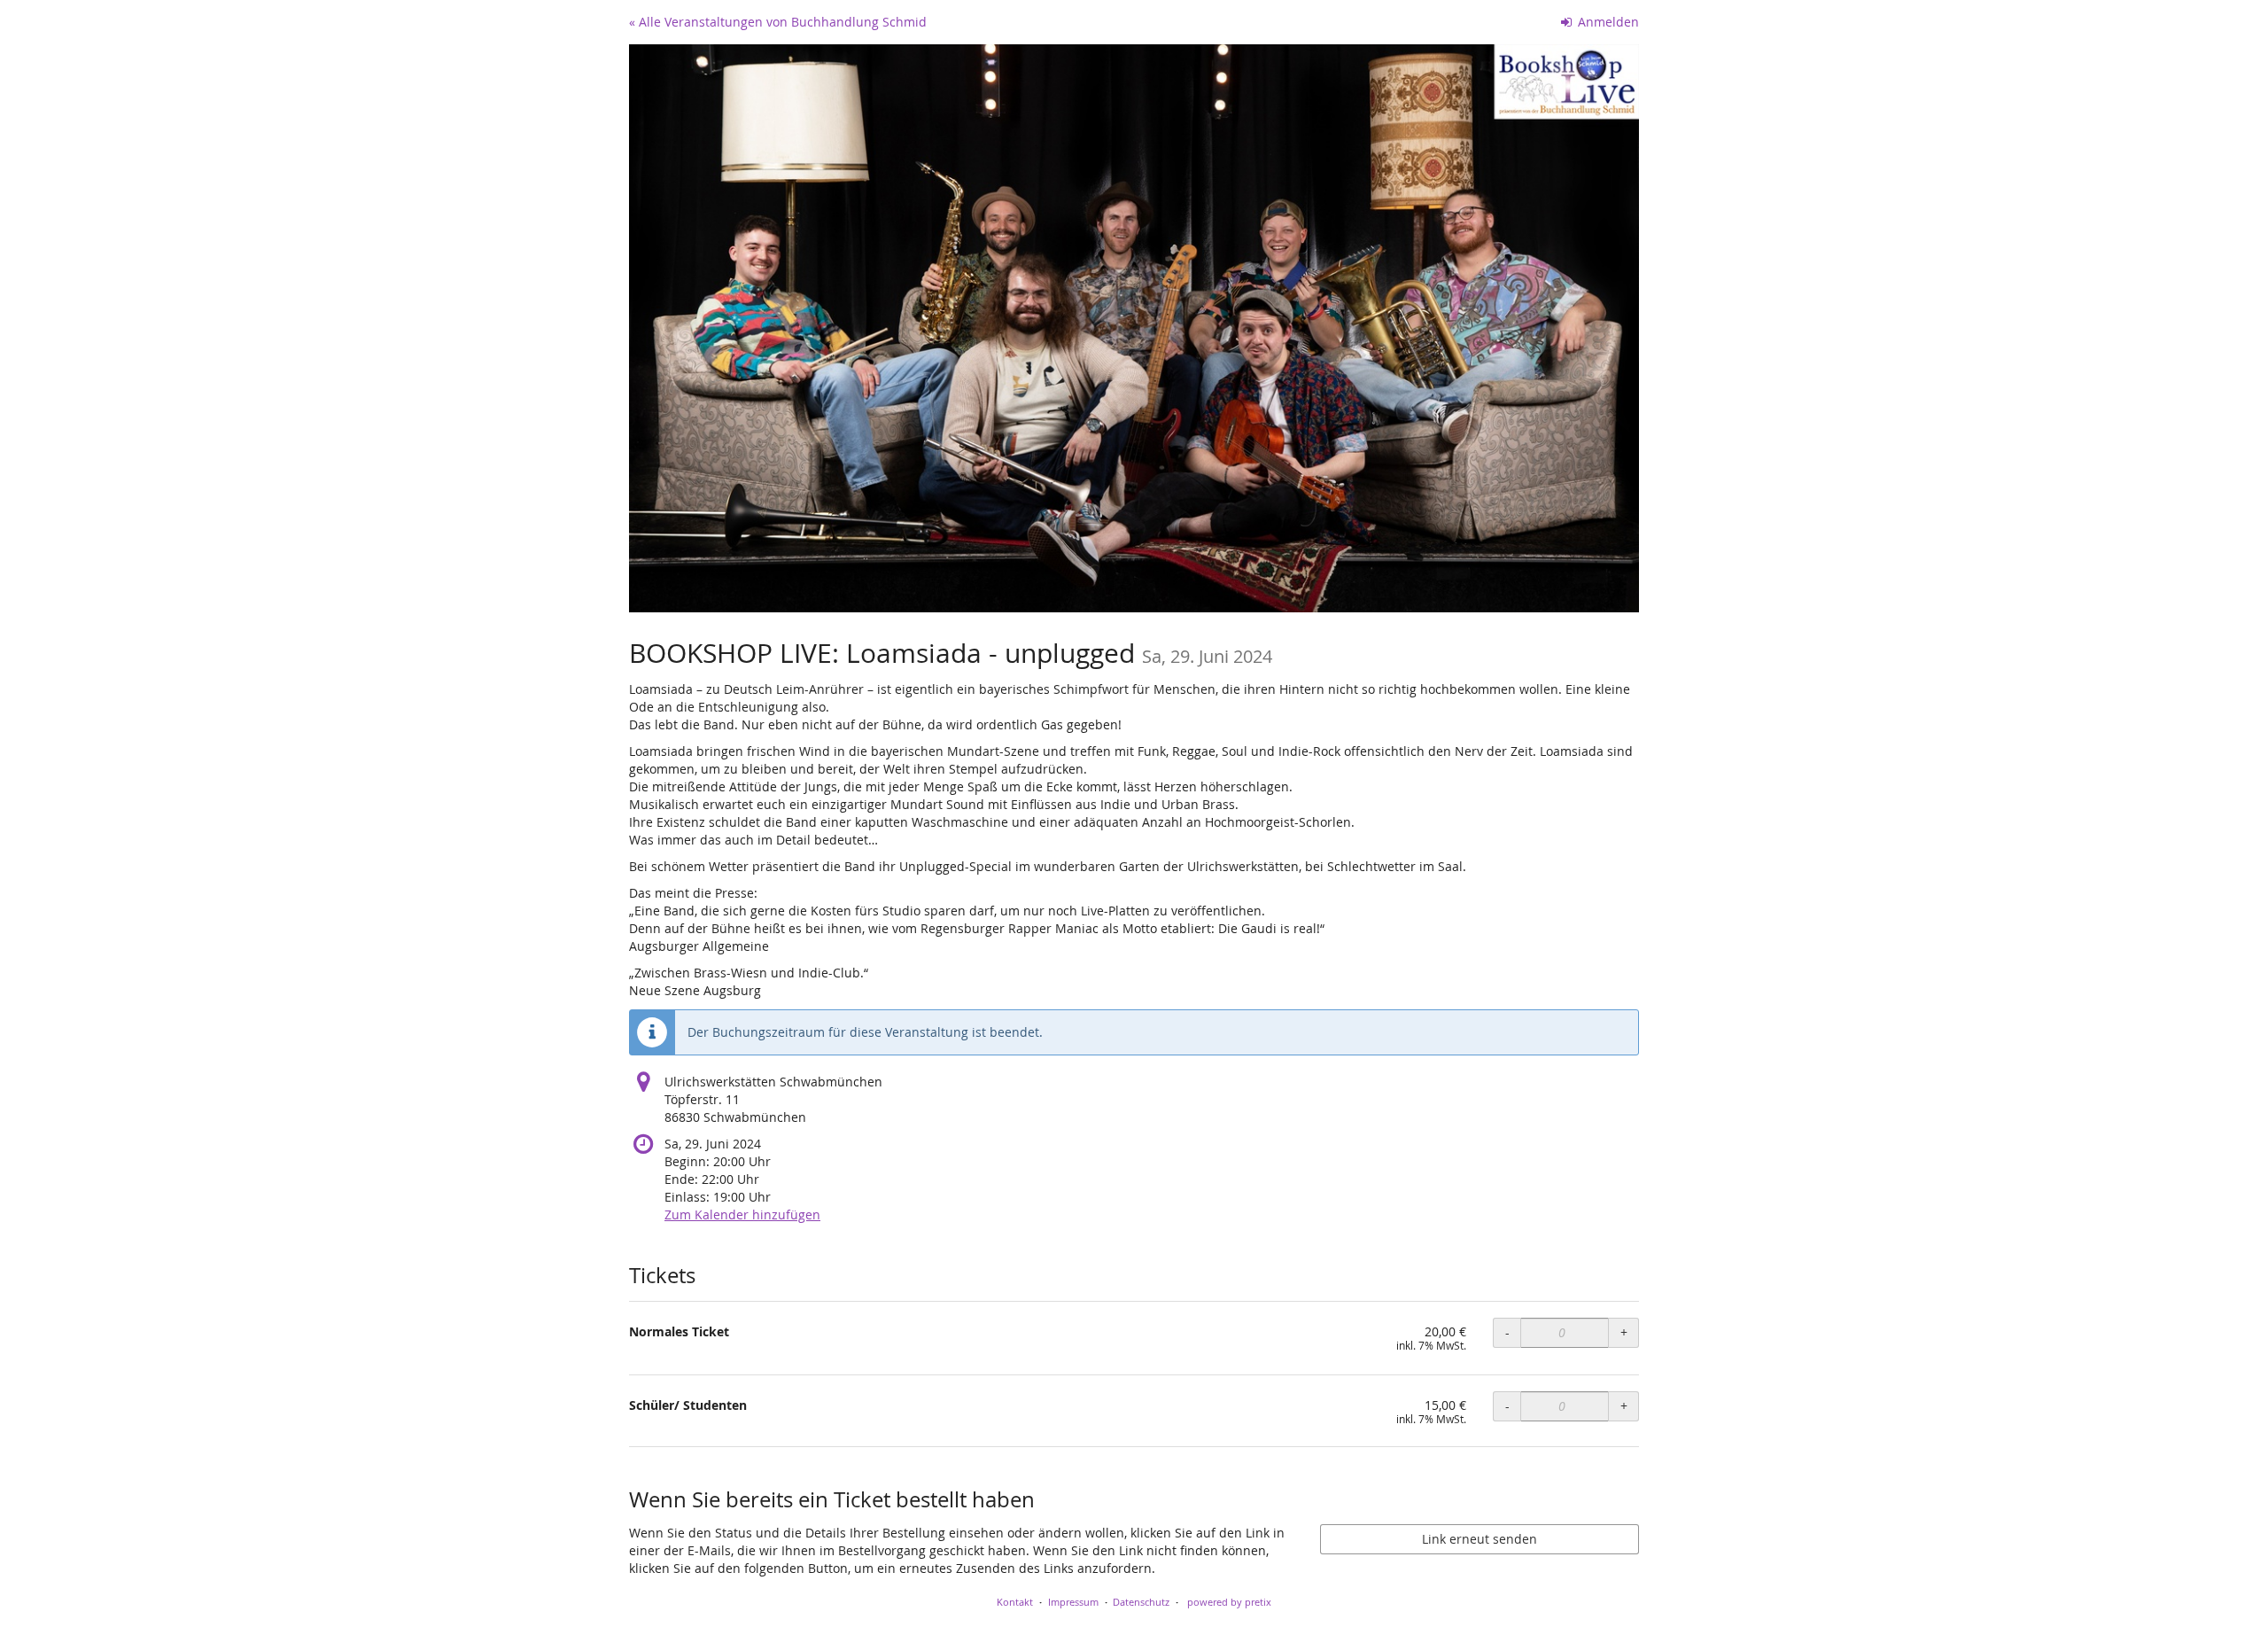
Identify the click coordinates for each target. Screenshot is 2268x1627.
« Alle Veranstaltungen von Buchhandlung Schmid (778, 22)
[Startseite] (1134, 328)
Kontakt (1015, 1602)
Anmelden (1607, 22)
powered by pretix (1229, 1602)
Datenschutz (1141, 1602)
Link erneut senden (1480, 1539)
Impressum (1073, 1602)
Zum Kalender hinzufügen (742, 1214)
